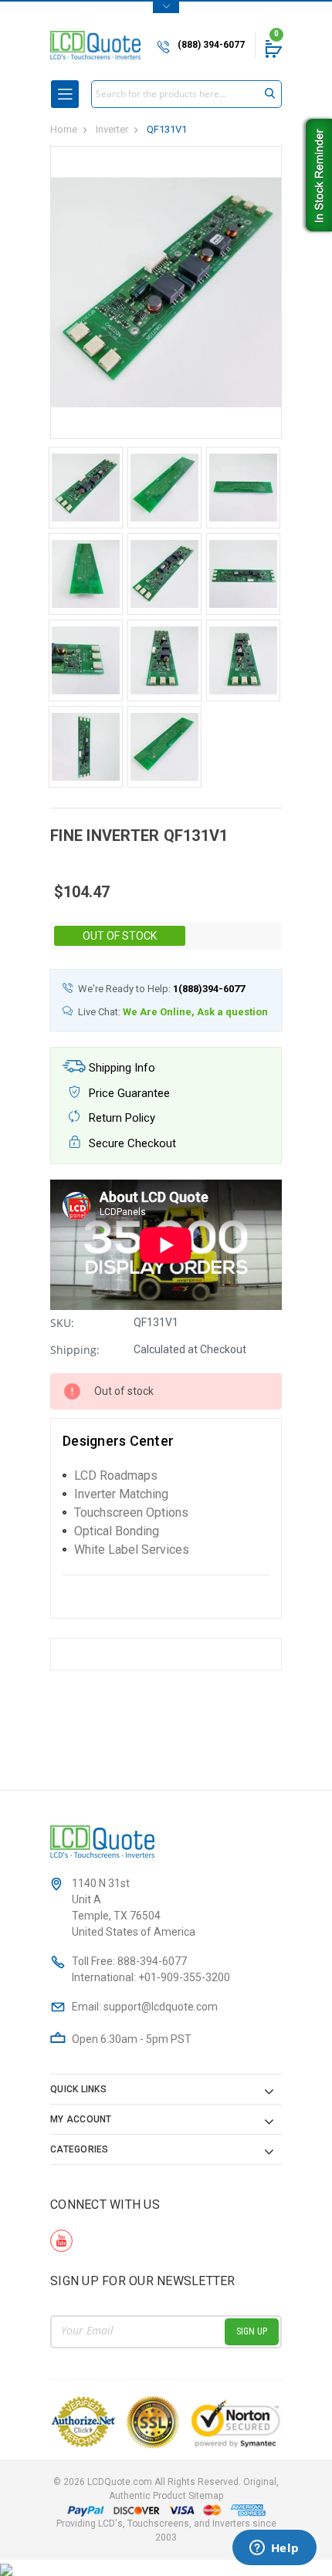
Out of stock (120, 936)
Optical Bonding (117, 1531)
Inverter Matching (121, 1494)
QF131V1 (167, 129)
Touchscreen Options (131, 1513)
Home (64, 129)
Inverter (112, 129)
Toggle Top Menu (166, 7)
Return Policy (120, 1118)
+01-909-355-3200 (184, 1977)
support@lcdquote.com (161, 2007)
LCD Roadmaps (116, 1475)
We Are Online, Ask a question (195, 1012)
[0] (273, 49)
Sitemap (206, 2496)
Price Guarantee (128, 1093)
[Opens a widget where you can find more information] (274, 2549)
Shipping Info (120, 1068)
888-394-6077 (152, 1961)
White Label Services (132, 1550)
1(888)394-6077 (209, 989)
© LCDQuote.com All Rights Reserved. (166, 2489)
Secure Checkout (131, 1143)
